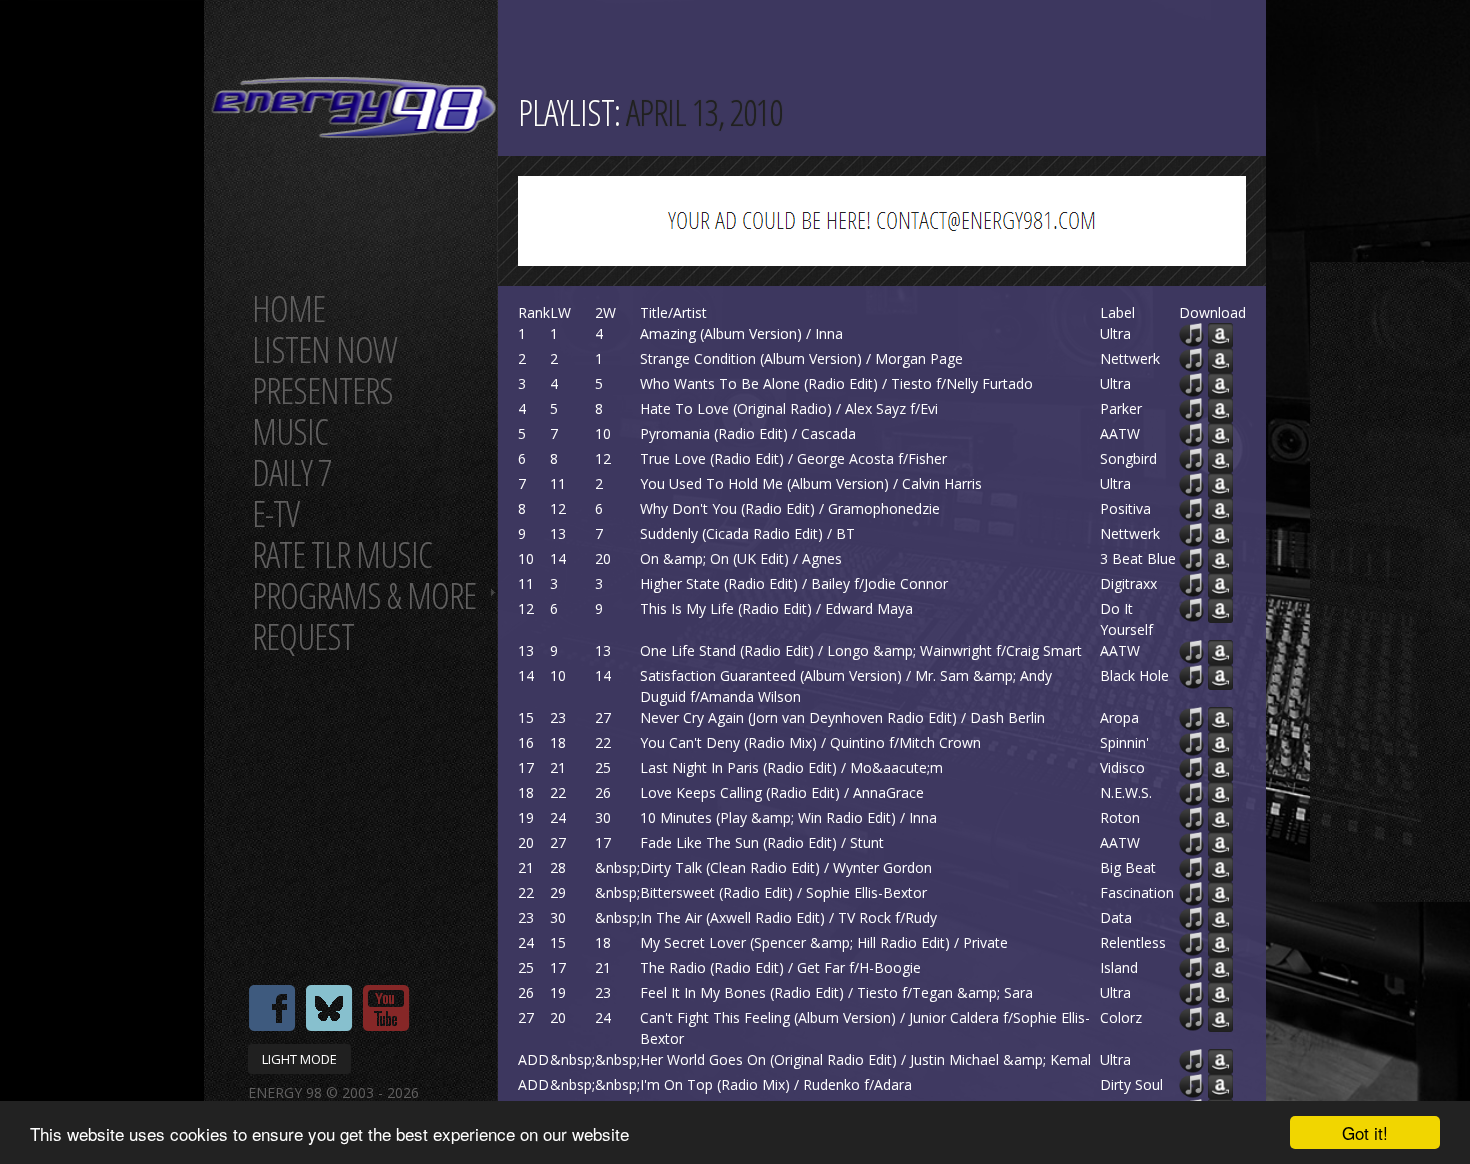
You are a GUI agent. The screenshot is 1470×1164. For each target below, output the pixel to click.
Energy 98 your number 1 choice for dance (353, 107)
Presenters (322, 390)
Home (288, 308)
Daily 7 (291, 472)
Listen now (324, 349)
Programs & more (364, 595)
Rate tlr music (342, 554)
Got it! (1365, 1132)
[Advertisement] (1390, 582)
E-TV (275, 513)
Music (290, 431)
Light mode (299, 1059)
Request (303, 636)
